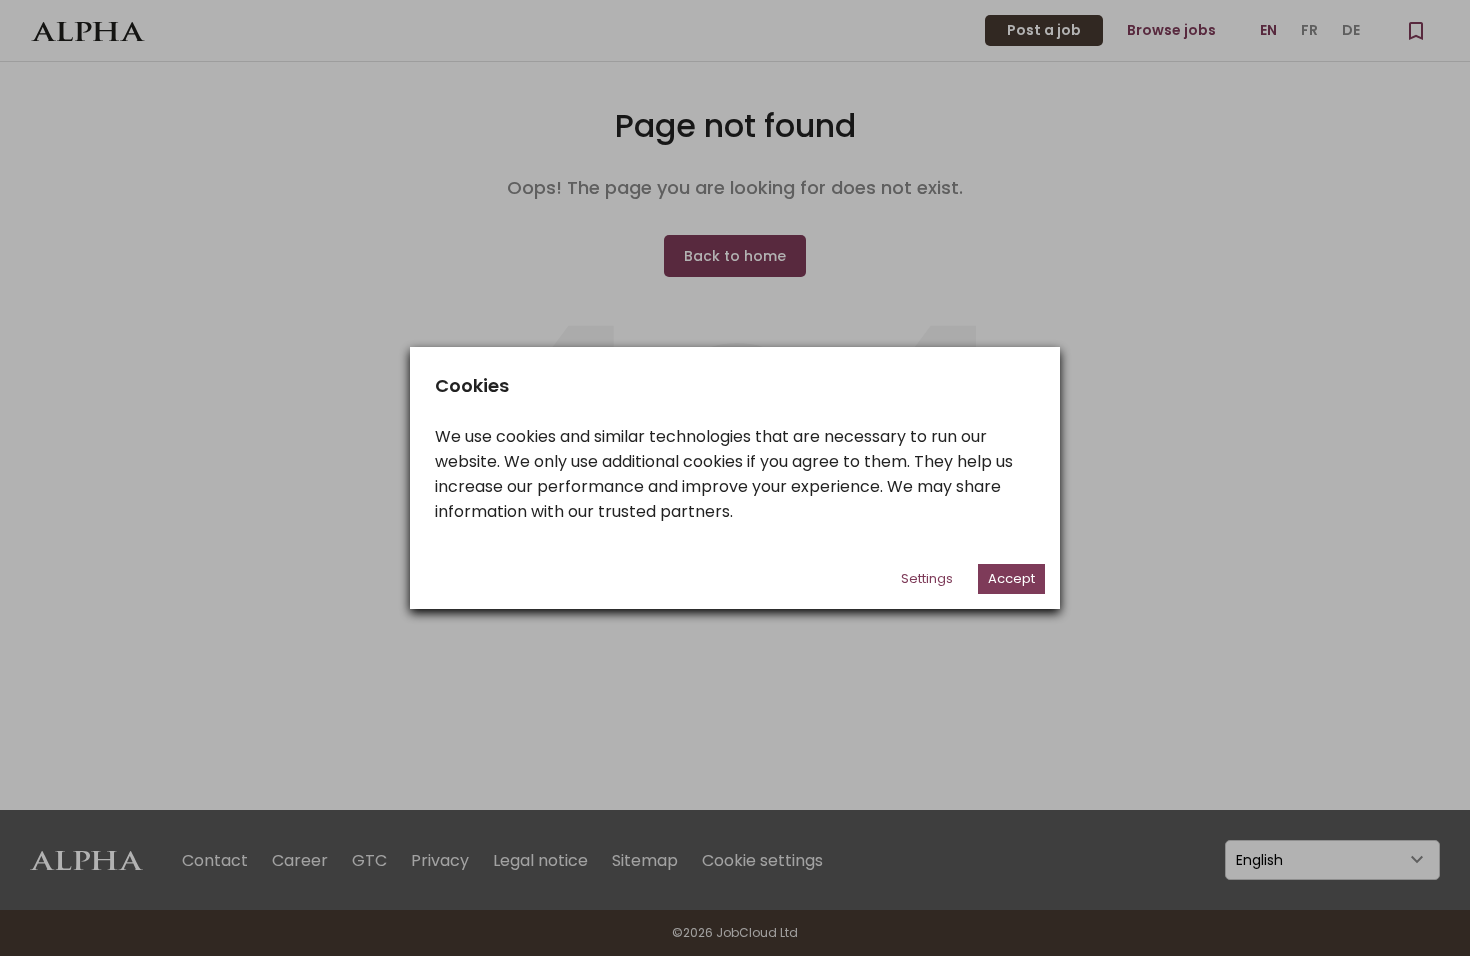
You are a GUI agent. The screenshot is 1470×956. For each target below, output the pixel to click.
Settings (927, 578)
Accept (1011, 578)
